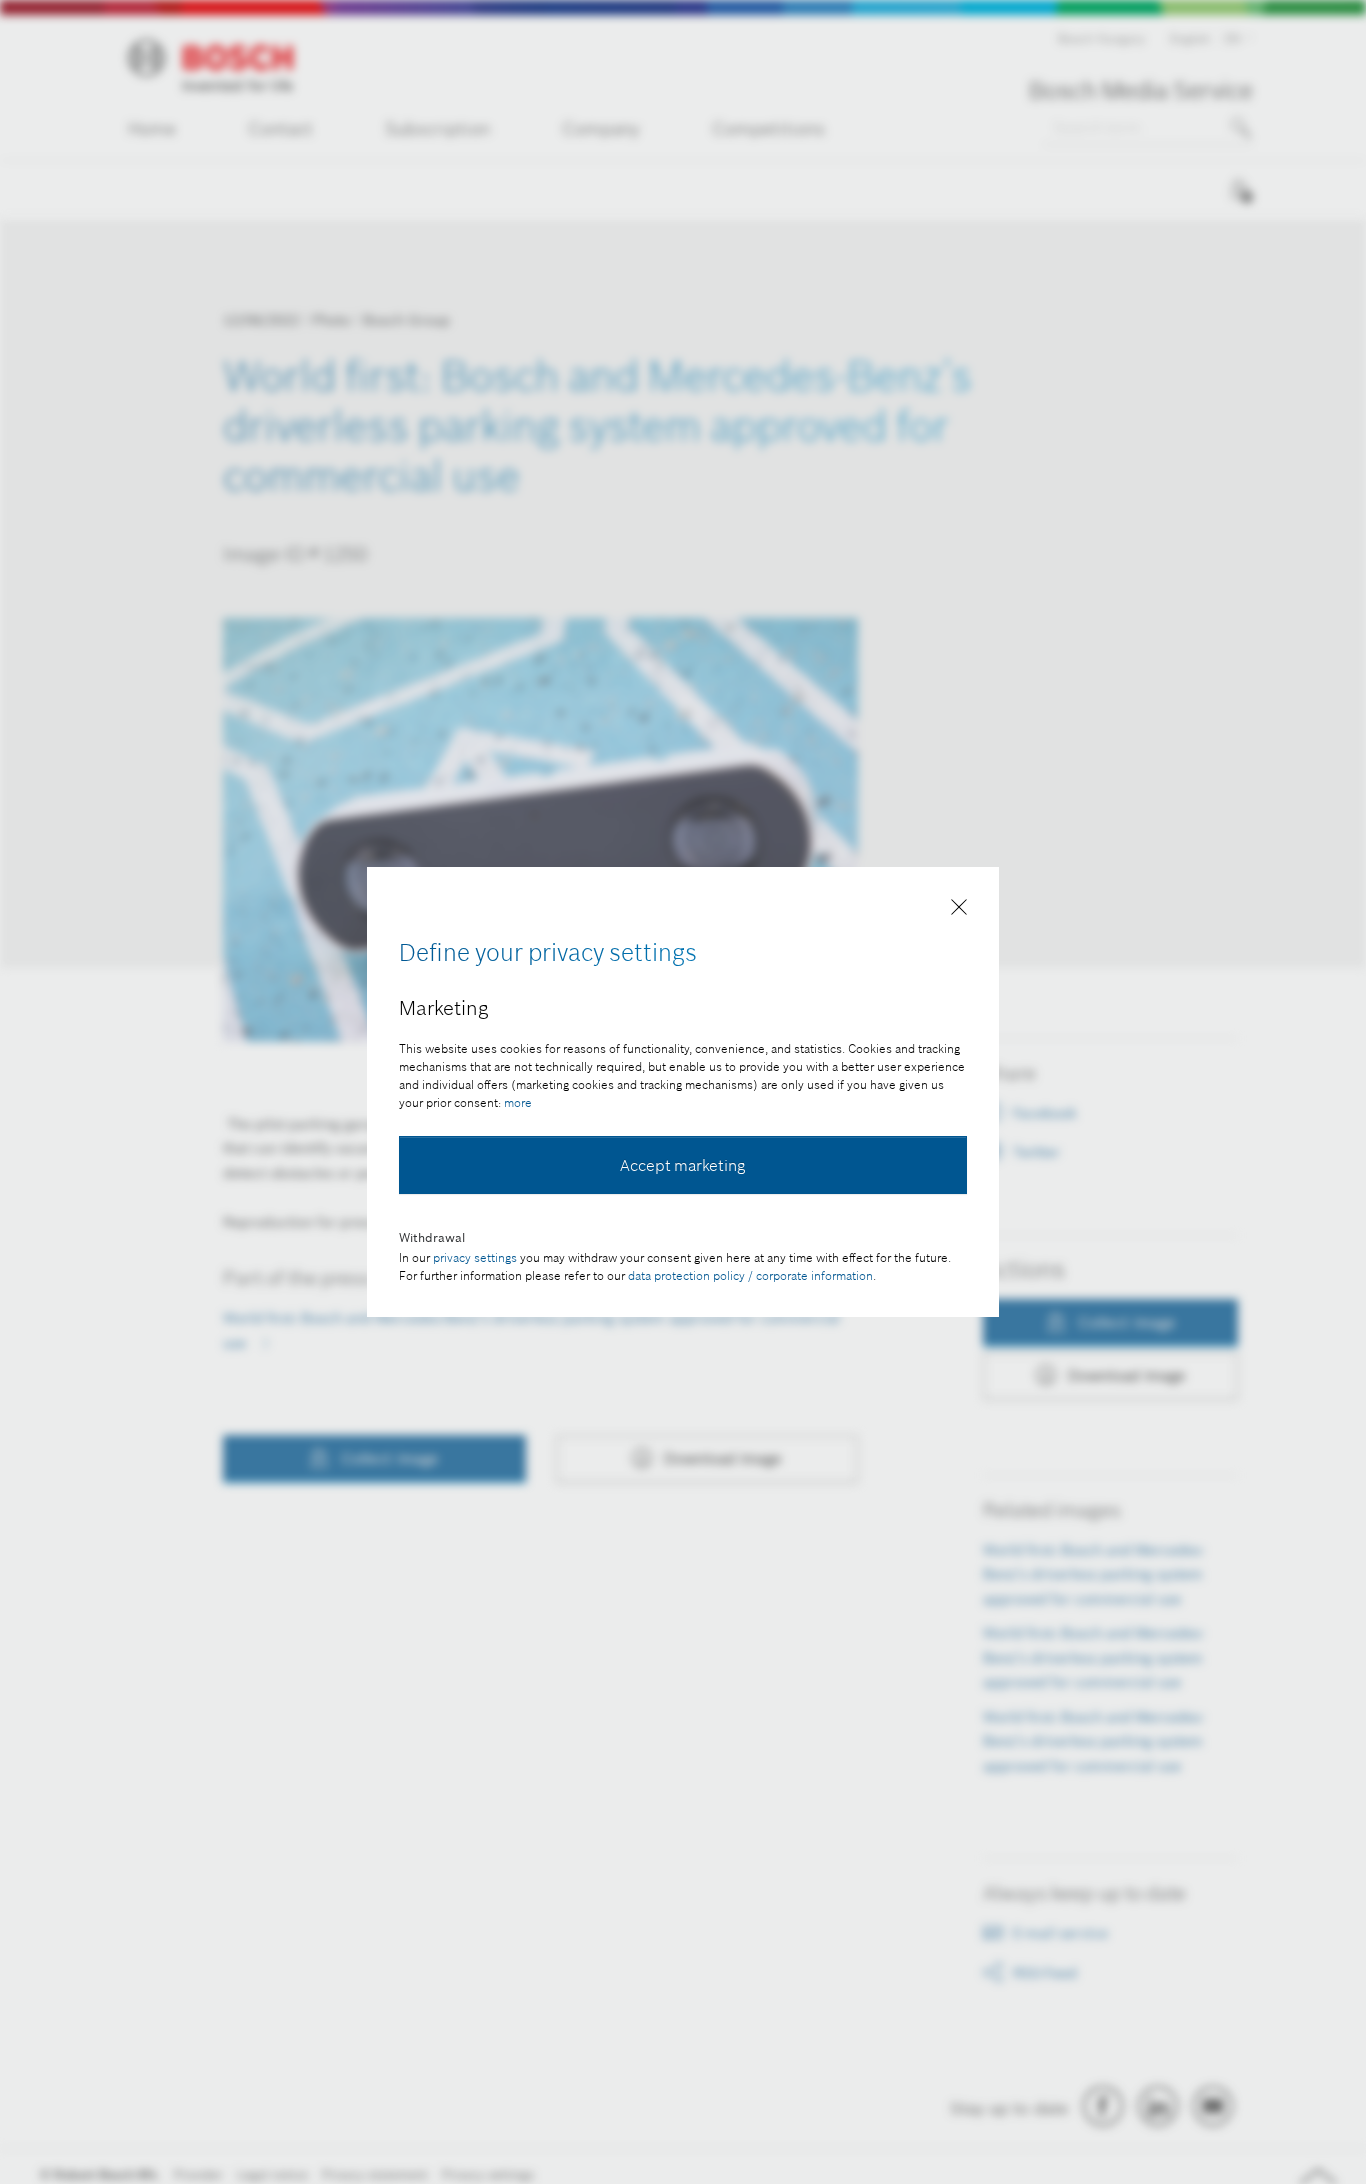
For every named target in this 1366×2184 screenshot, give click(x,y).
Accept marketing (683, 1165)
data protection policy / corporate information (750, 1275)
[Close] (959, 911)
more (518, 1102)
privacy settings (475, 1257)
